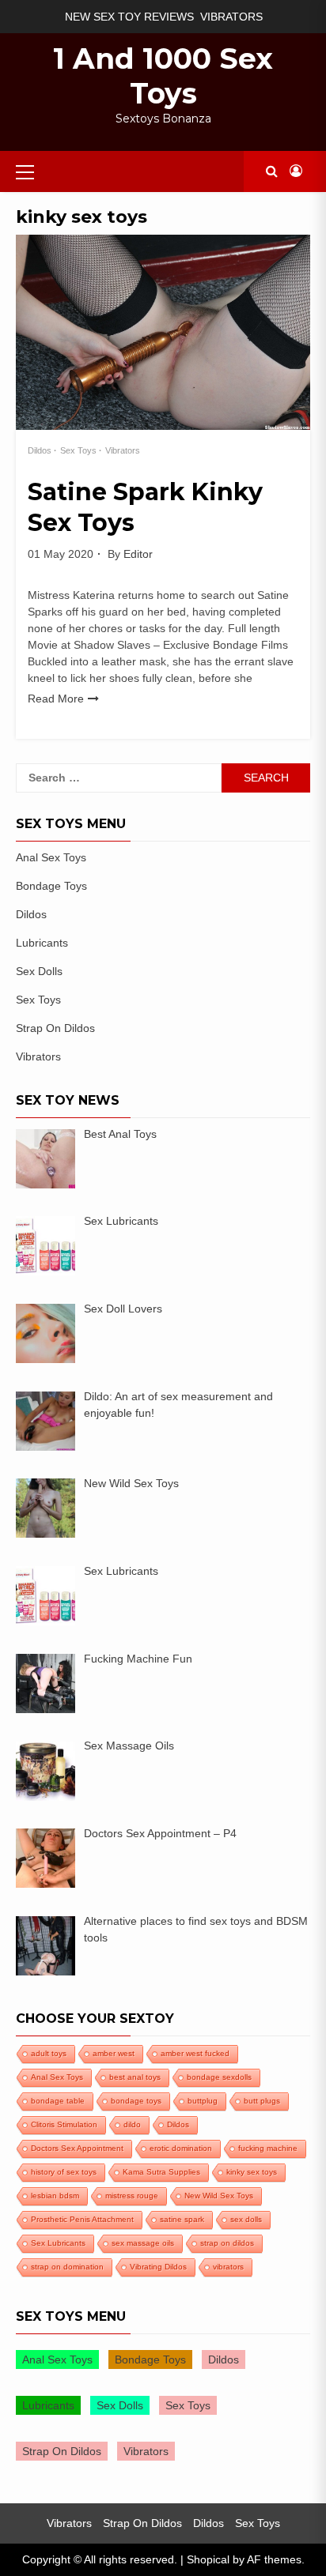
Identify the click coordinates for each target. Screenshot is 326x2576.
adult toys (49, 2053)
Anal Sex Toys (51, 857)
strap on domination (67, 2267)
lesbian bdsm (55, 2196)
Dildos (40, 450)
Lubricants (42, 943)
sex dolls (246, 2219)
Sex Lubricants (58, 2243)
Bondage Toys (51, 886)
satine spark (182, 2219)
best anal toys (135, 2077)
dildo (132, 2124)
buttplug (203, 2101)
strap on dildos (227, 2243)
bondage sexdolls (219, 2077)
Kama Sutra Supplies (161, 2172)
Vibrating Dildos (158, 2267)
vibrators (228, 2267)
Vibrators (231, 17)
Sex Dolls (39, 971)
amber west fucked (195, 2053)
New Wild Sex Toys (219, 2196)
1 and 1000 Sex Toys (163, 76)
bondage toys (136, 2101)
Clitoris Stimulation (64, 2124)
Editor (138, 554)
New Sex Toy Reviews (129, 17)
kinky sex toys (252, 2172)
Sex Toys (78, 450)
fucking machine (268, 2148)
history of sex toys (64, 2172)
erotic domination (181, 2148)
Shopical (208, 2559)
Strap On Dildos (55, 1028)
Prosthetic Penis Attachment (82, 2219)
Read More (56, 699)
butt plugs (262, 2101)
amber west (114, 2053)
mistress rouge (132, 2196)
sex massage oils (143, 2243)
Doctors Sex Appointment (77, 2148)
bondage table (58, 2101)
